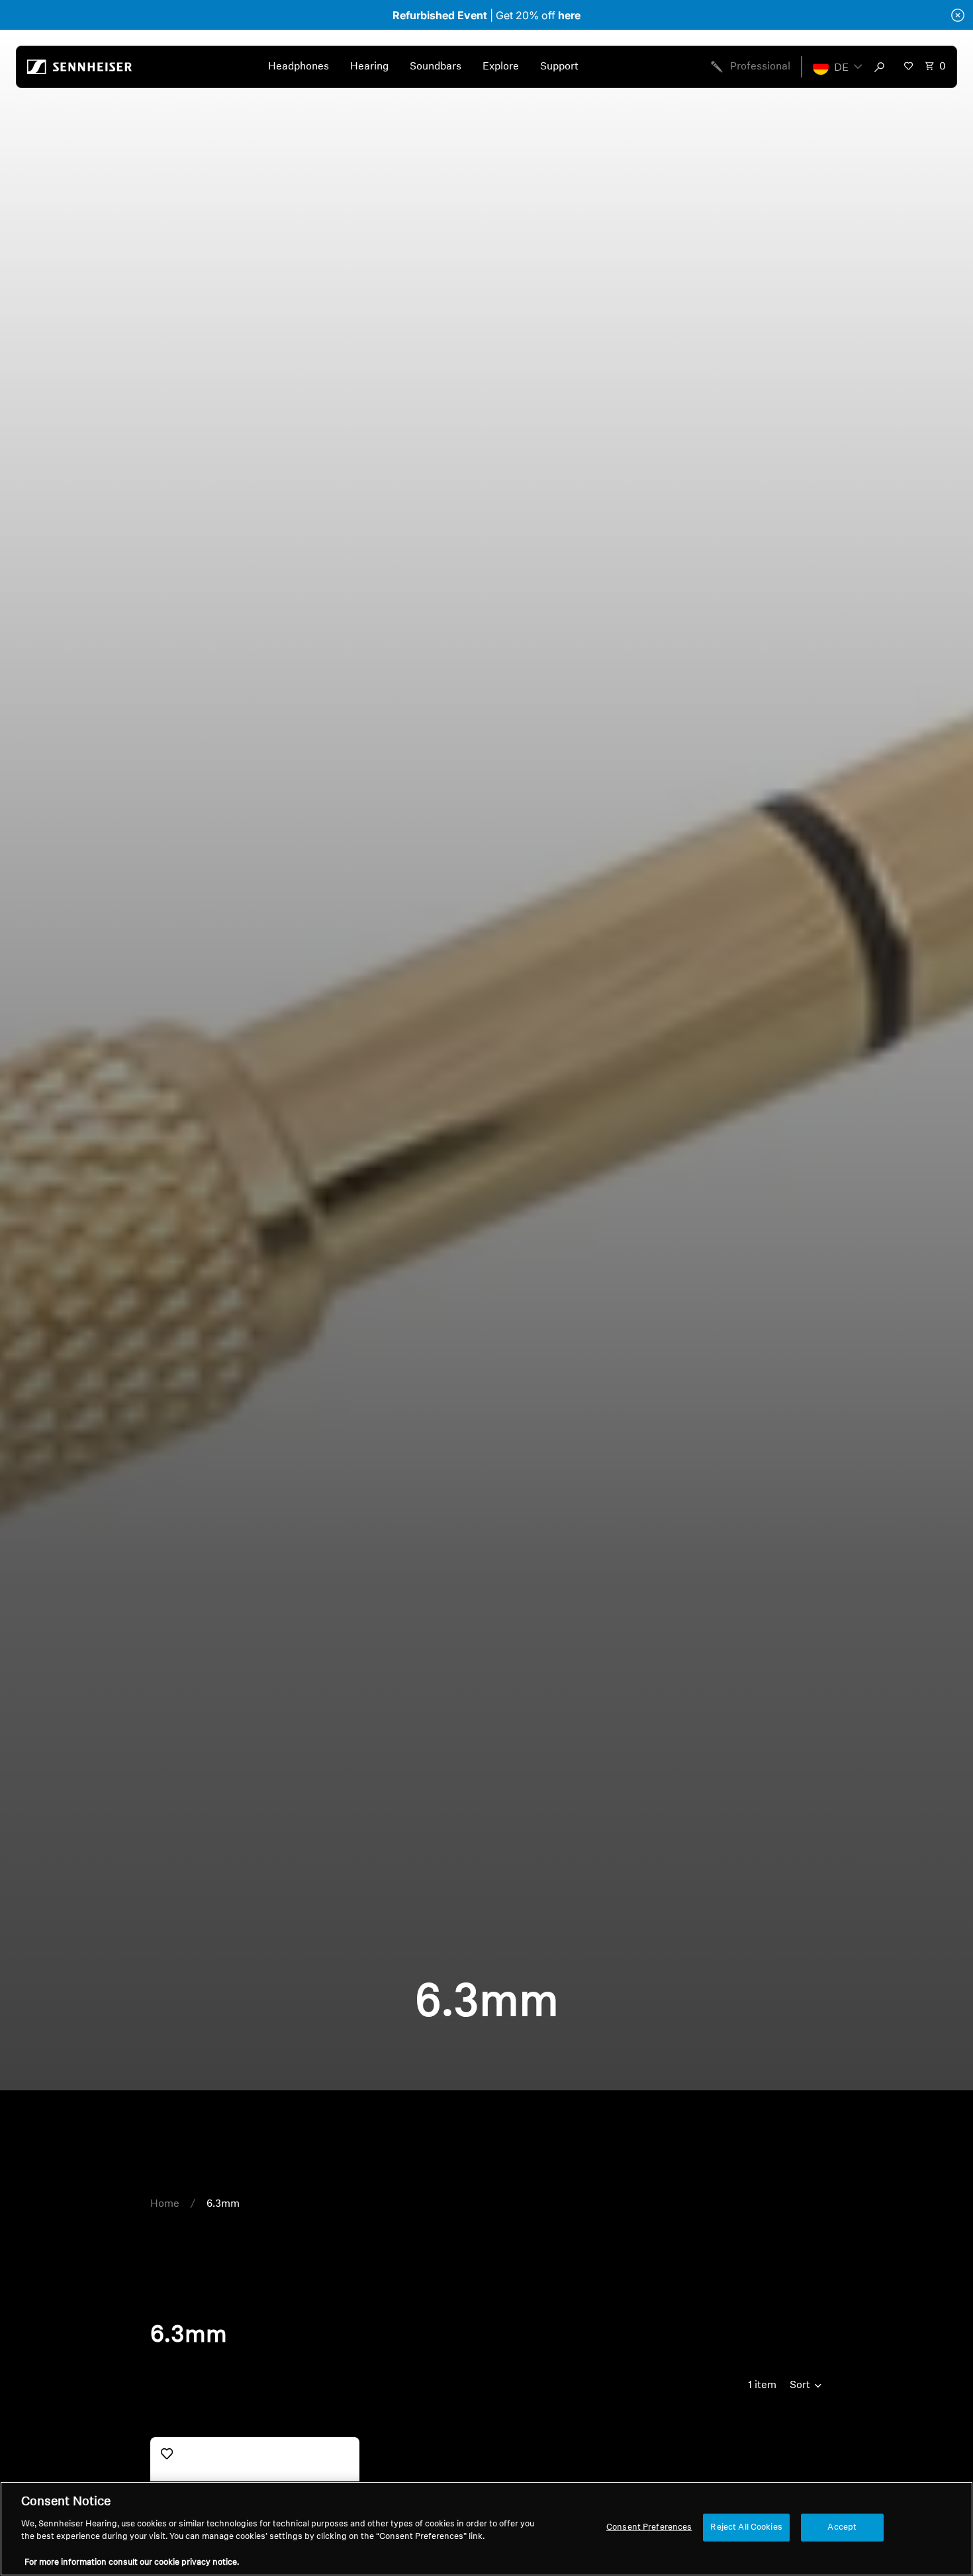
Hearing (369, 67)
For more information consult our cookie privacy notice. (132, 2562)
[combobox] (882, 67)
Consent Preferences (649, 2527)
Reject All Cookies (746, 2527)
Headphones (299, 67)
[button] (837, 67)
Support (559, 67)
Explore (501, 67)
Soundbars (436, 67)
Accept (842, 2527)
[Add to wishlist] (167, 2454)
